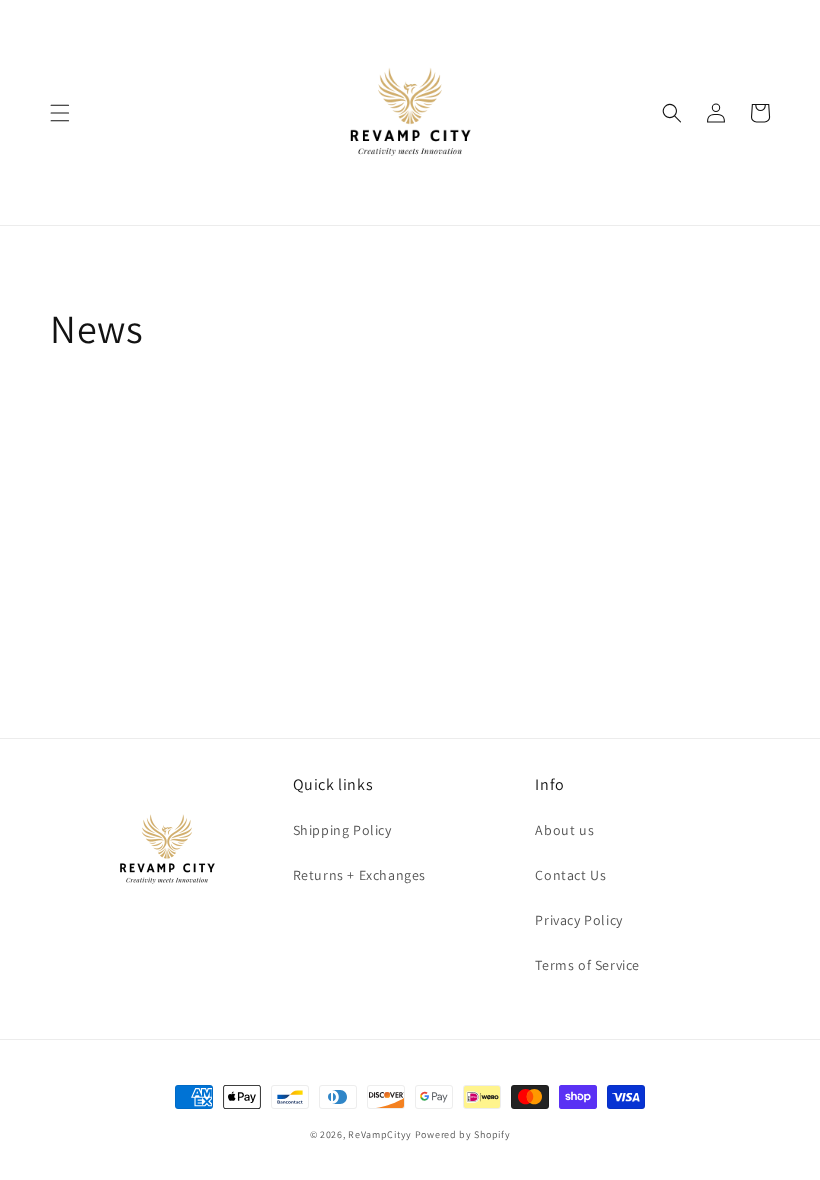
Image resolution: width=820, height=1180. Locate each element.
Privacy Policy (578, 920)
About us (564, 830)
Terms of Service (587, 965)
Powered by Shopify (463, 1134)
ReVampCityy (380, 1134)
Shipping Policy (342, 830)
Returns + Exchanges (359, 875)
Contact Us (570, 875)
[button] (60, 113)
